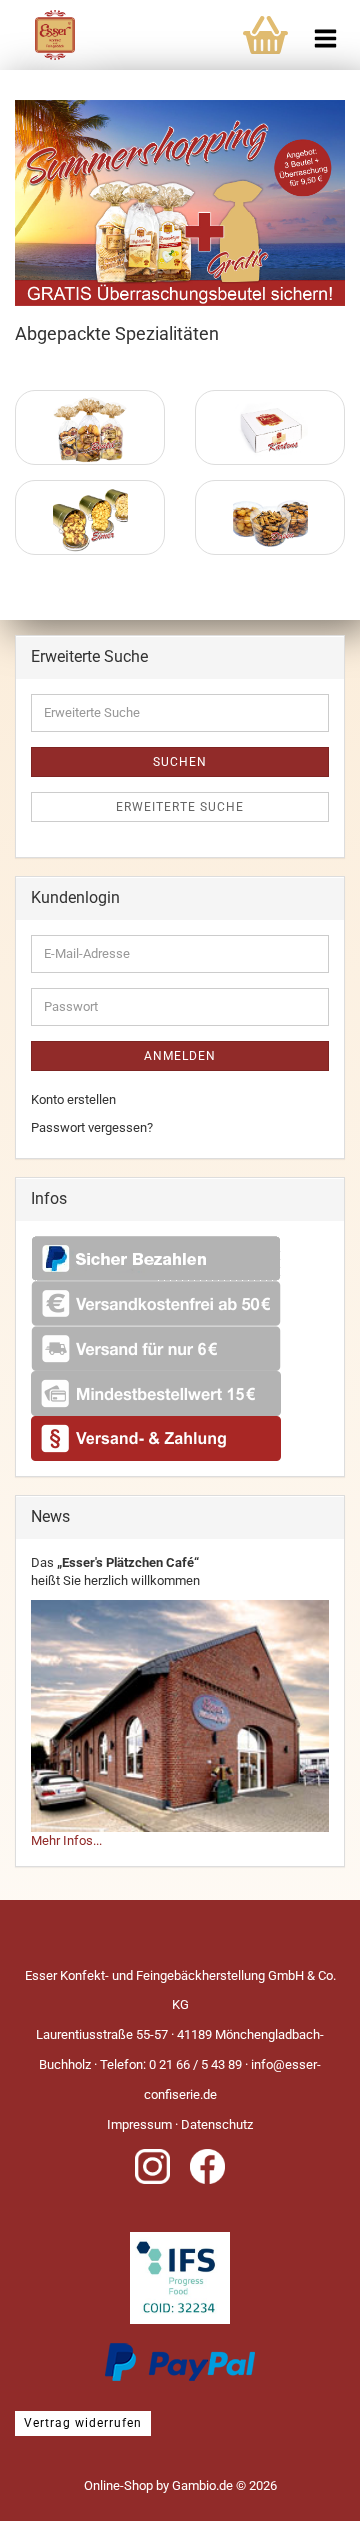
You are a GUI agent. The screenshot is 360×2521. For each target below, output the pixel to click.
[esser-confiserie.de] (37, 50)
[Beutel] (90, 427)
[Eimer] (90, 517)
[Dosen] (270, 517)
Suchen (180, 762)
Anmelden (180, 1056)
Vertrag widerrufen (83, 2423)
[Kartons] (270, 427)
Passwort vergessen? (92, 1127)
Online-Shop (118, 2485)
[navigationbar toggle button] (325, 30)
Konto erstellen (73, 1099)
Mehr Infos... (66, 1840)
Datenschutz (217, 2124)
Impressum (139, 2124)
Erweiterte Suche (180, 807)
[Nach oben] (305, 2491)
